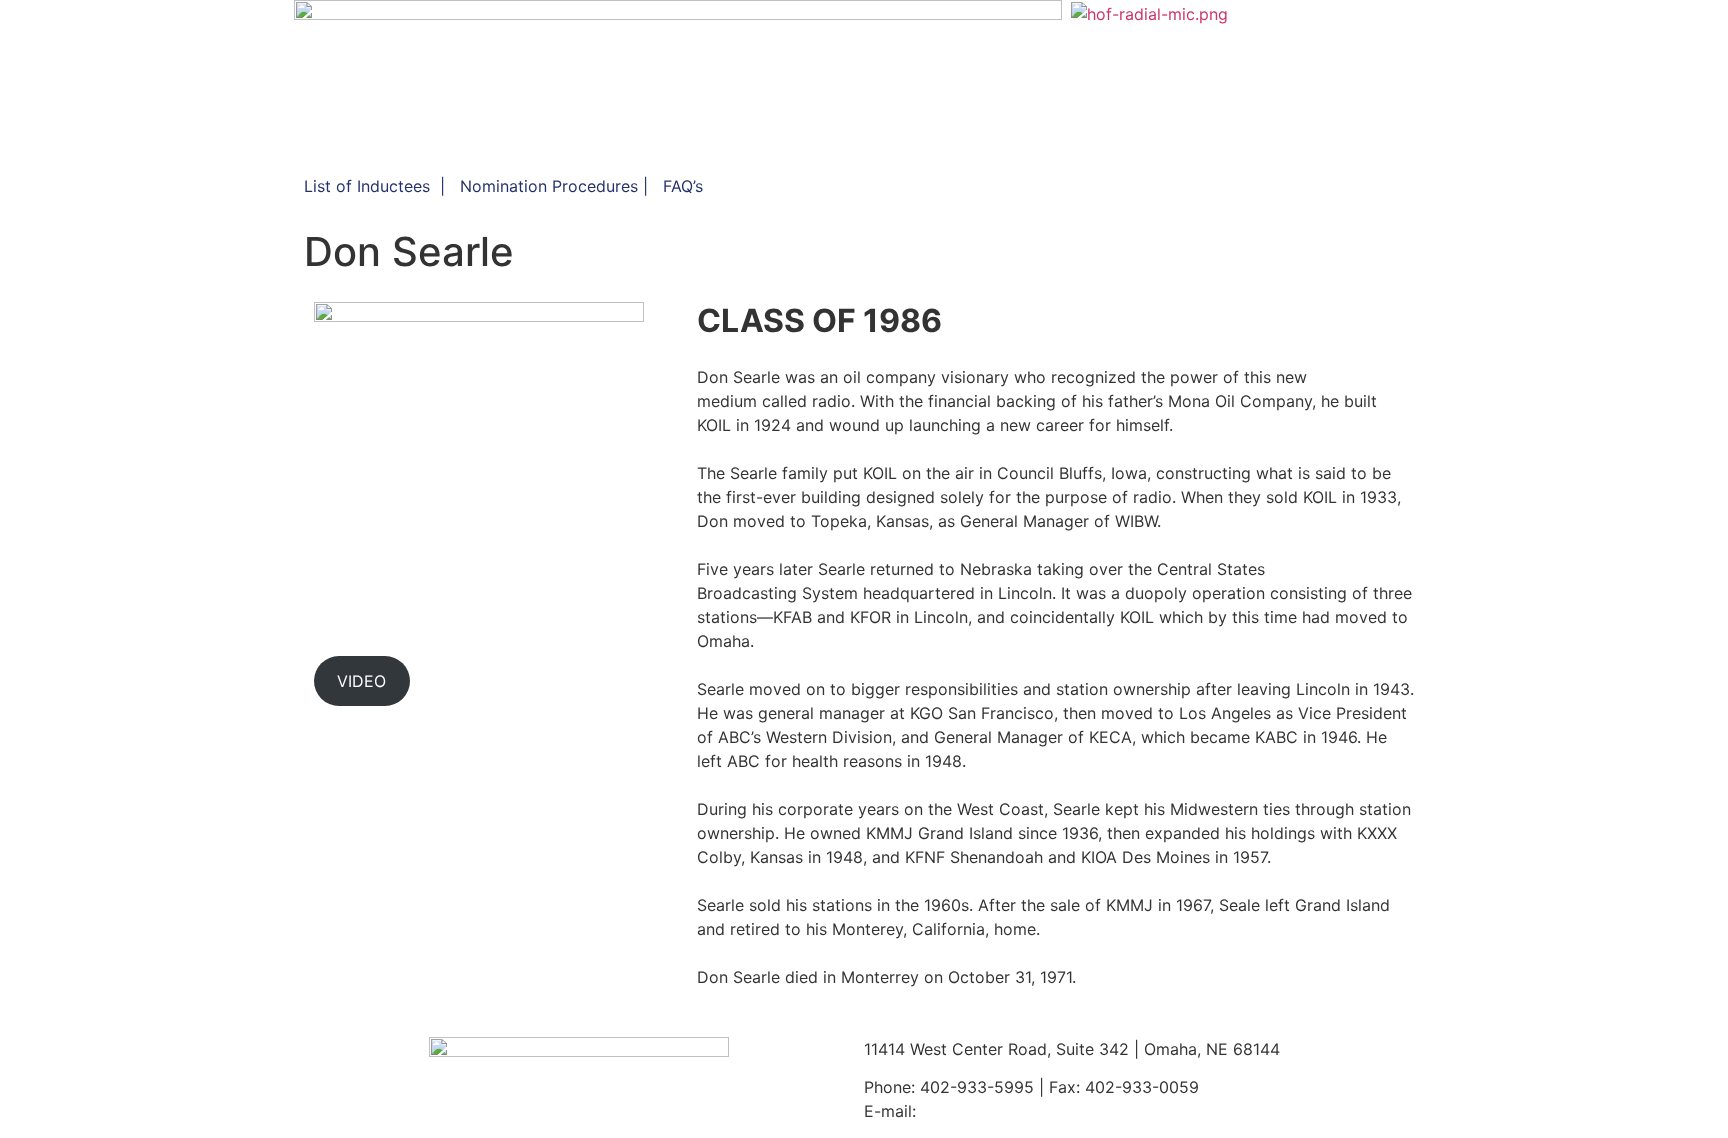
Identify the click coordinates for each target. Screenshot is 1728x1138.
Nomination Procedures (549, 186)
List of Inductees (367, 186)
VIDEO (361, 681)
